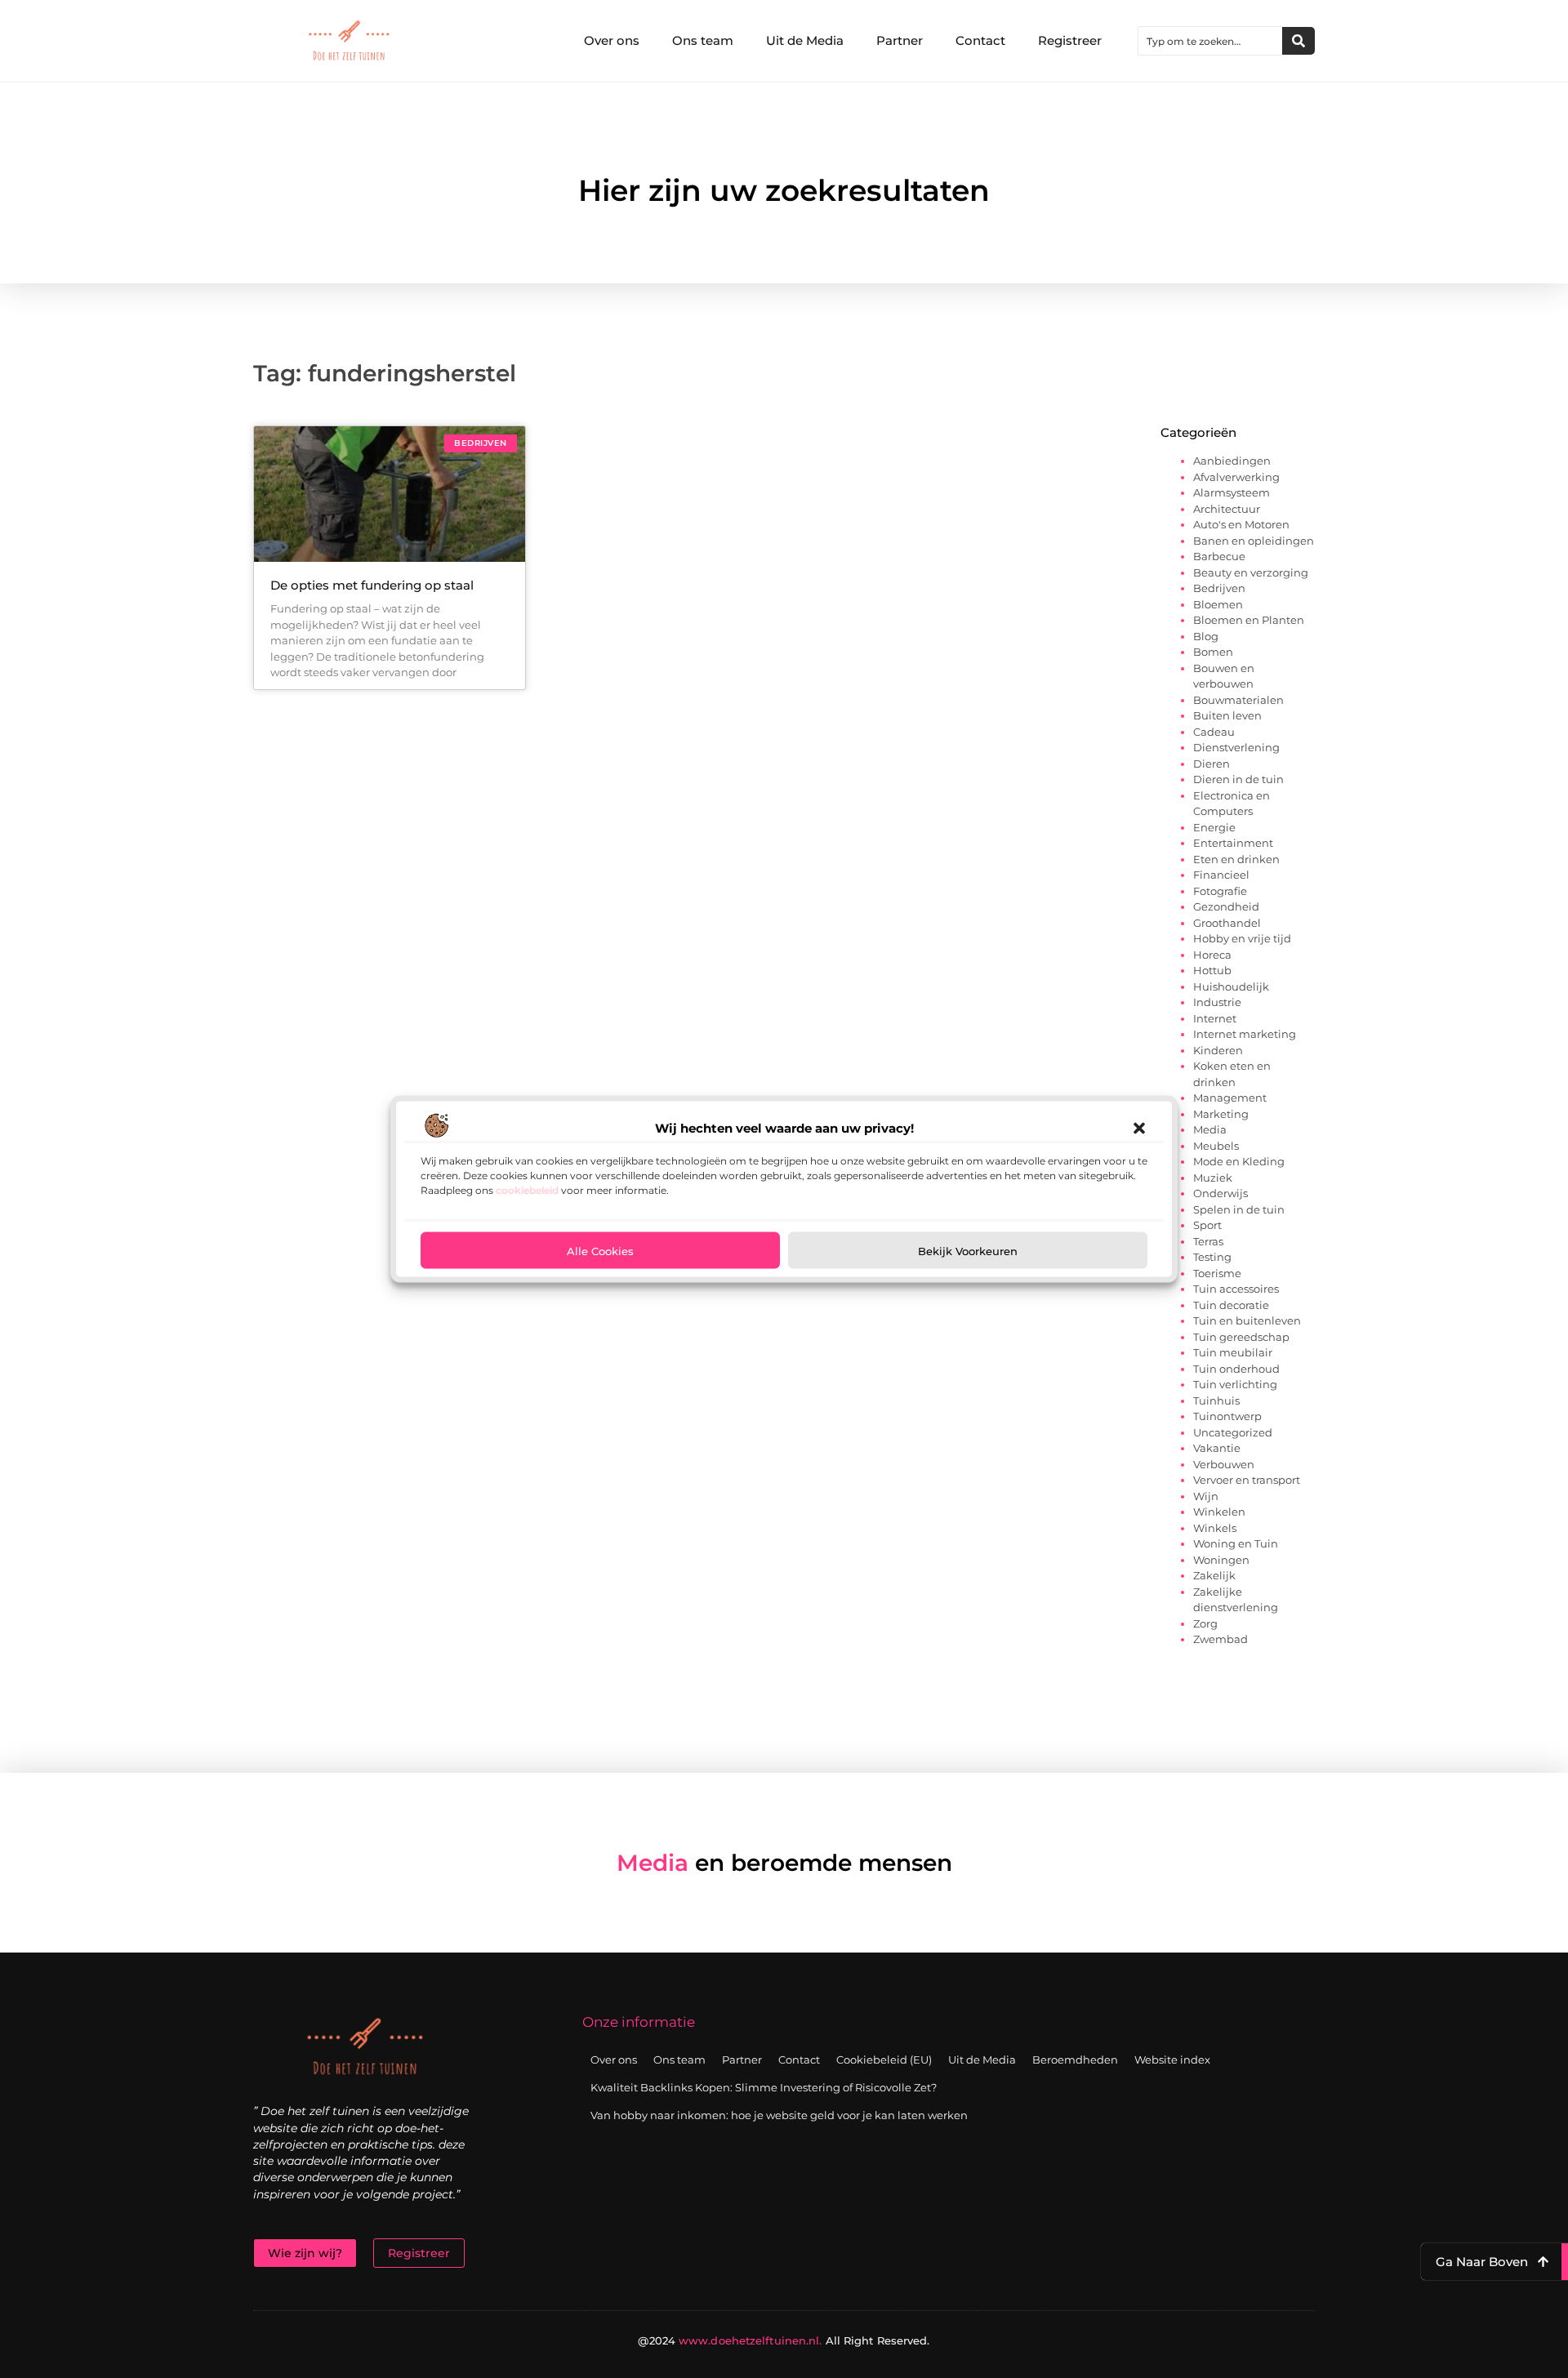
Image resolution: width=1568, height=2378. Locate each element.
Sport (1207, 1225)
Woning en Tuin (1236, 1543)
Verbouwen (1224, 1464)
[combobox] (1210, 41)
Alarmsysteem (1232, 492)
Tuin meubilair (1233, 1352)
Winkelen (1219, 1512)
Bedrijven (1219, 588)
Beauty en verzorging (1251, 572)
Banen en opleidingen (1254, 541)
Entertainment (1233, 843)
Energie (1214, 827)
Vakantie (1217, 1448)
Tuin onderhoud (1236, 1369)
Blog (1206, 636)
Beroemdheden (1075, 2060)
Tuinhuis (1216, 1401)
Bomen (1213, 652)
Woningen (1221, 1560)
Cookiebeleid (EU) (884, 2060)
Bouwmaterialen (1238, 700)
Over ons (612, 40)
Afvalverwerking (1236, 477)
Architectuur (1227, 509)
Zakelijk (1214, 1575)
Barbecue (1219, 556)
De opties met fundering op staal (372, 585)
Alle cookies (600, 1250)
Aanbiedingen (1232, 461)
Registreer (1070, 40)
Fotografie (1220, 891)
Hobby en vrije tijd (1242, 938)
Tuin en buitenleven (1247, 1320)
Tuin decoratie (1231, 1305)
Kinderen (1218, 1050)
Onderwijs (1221, 1193)
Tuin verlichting (1235, 1384)
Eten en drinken (1236, 859)
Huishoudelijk (1231, 986)
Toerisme (1217, 1273)
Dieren (1212, 764)
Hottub (1212, 970)
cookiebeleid (527, 1189)
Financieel (1221, 875)
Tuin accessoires (1236, 1289)
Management (1230, 1098)
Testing (1212, 1257)
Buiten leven (1227, 715)
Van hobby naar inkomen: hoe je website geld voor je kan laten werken (779, 2115)
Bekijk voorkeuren (968, 1250)
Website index (1172, 2060)
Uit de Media (805, 40)
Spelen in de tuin (1239, 1209)
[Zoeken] (1298, 41)
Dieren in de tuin (1238, 779)
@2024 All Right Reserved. (784, 2340)
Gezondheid (1226, 906)
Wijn (1206, 1496)
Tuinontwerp (1227, 1416)
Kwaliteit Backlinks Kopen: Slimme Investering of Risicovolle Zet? (764, 2087)
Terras (1208, 1241)
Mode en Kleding (1239, 1161)
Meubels (1216, 1146)
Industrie (1217, 1002)
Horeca (1212, 955)
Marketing (1221, 1114)
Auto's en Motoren (1241, 524)
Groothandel (1227, 923)
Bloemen (1218, 604)
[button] (1139, 1128)
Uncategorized (1233, 1432)
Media (1210, 1129)
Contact (980, 40)
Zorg (1205, 1623)
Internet (1215, 1018)
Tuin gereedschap (1241, 1337)
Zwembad (1221, 1639)
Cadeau (1214, 732)
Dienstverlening (1236, 747)
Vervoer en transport (1247, 1480)
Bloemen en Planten (1249, 620)
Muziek (1213, 1178)
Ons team (703, 40)
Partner (900, 40)
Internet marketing (1245, 1034)
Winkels (1215, 1528)
